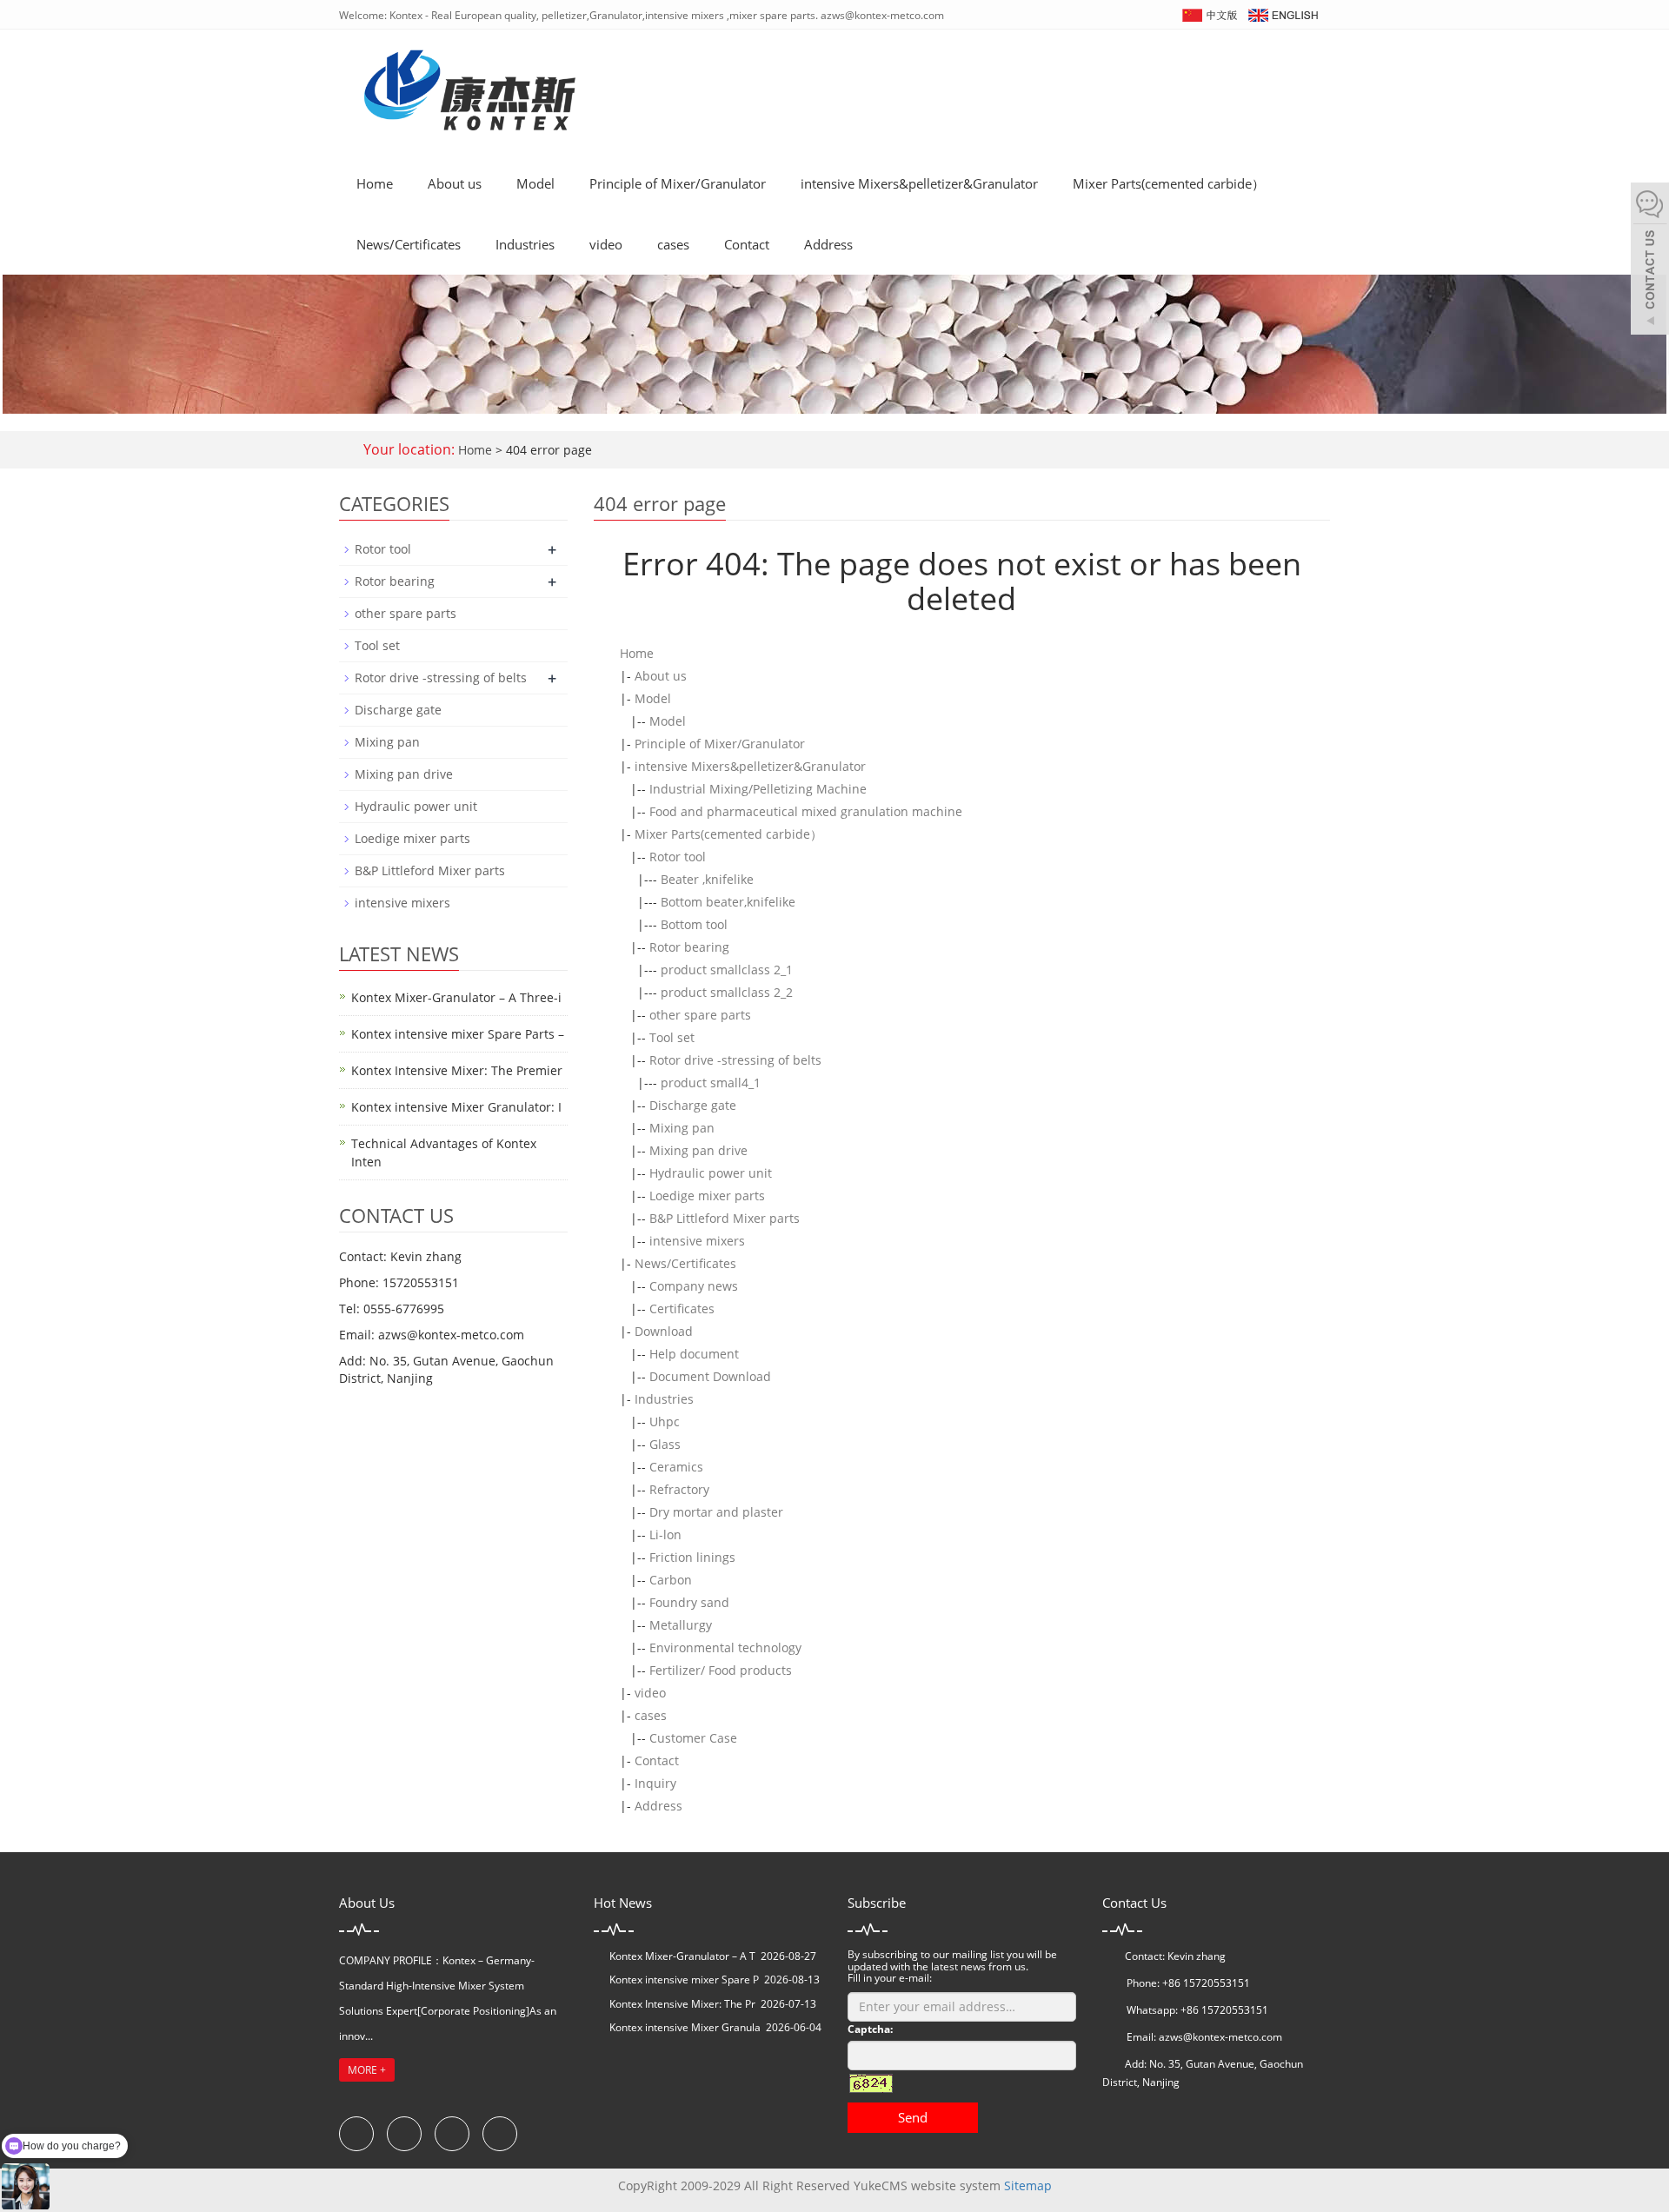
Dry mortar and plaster (716, 1512)
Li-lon (665, 1534)
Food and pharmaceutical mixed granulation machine (806, 811)
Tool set (672, 1037)
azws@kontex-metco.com (1220, 2037)
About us (455, 183)
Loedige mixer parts (707, 1196)
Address (828, 244)
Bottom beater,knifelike (728, 902)
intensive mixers (697, 1241)
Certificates (682, 1309)
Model (535, 183)
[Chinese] (1209, 13)
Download (664, 1331)
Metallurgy (681, 1625)
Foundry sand (689, 1602)
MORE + (367, 2070)
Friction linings (692, 1557)
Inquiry (655, 1783)
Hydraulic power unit (711, 1173)
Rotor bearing (689, 947)
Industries (525, 244)
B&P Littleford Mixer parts (725, 1218)
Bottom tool (694, 924)
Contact (747, 244)
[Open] (1650, 261)
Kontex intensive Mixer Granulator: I (456, 1107)
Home (375, 183)
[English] (1282, 13)
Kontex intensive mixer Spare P (684, 1980)
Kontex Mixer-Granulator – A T (682, 1956)
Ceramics (676, 1467)
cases (673, 244)
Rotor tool (678, 857)
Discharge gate (693, 1105)
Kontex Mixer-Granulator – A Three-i (456, 997)
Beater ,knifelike (707, 879)
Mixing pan (682, 1128)
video (606, 244)
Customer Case (693, 1738)
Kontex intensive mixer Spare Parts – (458, 1034)
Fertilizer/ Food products (721, 1670)
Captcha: (870, 2029)
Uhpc (665, 1422)
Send (913, 2117)
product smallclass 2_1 (727, 970)
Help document (694, 1354)
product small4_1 (711, 1083)
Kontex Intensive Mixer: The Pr (682, 2004)
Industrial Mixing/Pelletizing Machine (758, 789)
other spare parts (700, 1015)
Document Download (710, 1376)
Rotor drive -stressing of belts (735, 1060)
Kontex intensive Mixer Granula (685, 2027)
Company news (694, 1286)
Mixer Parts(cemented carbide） (1169, 183)
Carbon (671, 1580)
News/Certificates (409, 244)
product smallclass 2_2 (727, 992)
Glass (665, 1444)
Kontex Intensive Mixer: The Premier (457, 1070)
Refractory (679, 1489)
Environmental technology (725, 1647)
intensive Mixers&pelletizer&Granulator (919, 183)
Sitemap (1028, 2185)
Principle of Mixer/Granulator (678, 183)
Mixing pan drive (698, 1150)
